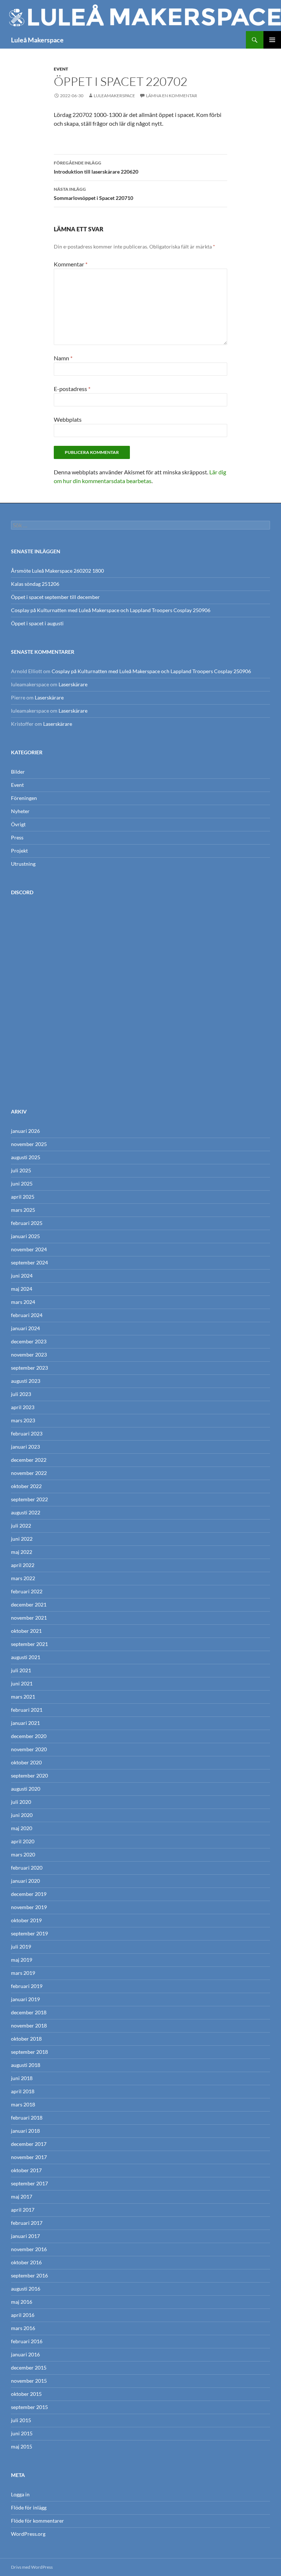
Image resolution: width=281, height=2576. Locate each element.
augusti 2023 (26, 1381)
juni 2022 (22, 1539)
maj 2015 (22, 2446)
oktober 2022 (26, 1486)
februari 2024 (27, 1315)
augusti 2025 (26, 1157)
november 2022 (29, 1473)
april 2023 (23, 1407)
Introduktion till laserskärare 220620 (96, 167)
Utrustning (23, 864)
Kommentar (71, 264)
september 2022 (29, 1499)
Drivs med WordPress (32, 2567)
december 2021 (29, 1604)
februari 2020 (27, 1868)
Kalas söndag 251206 (35, 584)
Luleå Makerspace (37, 40)
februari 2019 (27, 1986)
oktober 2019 (26, 1920)
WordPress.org (28, 2534)
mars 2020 (23, 1854)
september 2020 (29, 1775)
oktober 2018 (26, 2039)
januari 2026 (25, 1131)
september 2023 (29, 1368)
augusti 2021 (26, 1657)
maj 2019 (22, 1960)
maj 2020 (22, 1828)
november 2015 (29, 2381)
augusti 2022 (26, 1512)
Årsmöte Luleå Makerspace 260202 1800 (57, 571)
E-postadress (72, 389)
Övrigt (18, 824)
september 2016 (29, 2275)
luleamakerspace (114, 96)
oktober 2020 (26, 1762)
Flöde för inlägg (29, 2507)
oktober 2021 (26, 1631)
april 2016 (23, 2315)
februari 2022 (27, 1591)
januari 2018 (25, 2131)
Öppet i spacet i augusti (37, 623)
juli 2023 (21, 1394)
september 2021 (29, 1644)
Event (61, 69)
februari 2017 (27, 2223)
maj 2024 (22, 1289)
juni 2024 (22, 1276)
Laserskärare (73, 684)
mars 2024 (23, 1302)
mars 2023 (23, 1420)
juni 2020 (22, 1815)
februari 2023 (27, 1433)
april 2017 (23, 2210)
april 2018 (23, 2091)
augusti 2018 (26, 2065)
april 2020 (23, 1841)
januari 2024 (25, 1328)
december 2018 (29, 2012)
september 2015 (29, 2407)
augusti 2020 (26, 1789)
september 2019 (29, 1933)
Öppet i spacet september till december (55, 597)
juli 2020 (21, 1802)
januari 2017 (25, 2236)
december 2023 (29, 1341)
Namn (63, 358)
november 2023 (29, 1355)
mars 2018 (23, 2104)
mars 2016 (23, 2328)
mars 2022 (23, 1578)
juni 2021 (22, 1683)
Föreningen (24, 798)
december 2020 (29, 1736)
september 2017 (29, 2183)
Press (17, 837)
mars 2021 (23, 1697)
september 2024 (29, 1262)
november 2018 (29, 2025)
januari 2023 (25, 1447)
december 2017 (29, 2144)
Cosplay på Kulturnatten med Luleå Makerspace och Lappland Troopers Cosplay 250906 (111, 610)
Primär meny (272, 40)
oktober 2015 (26, 2394)
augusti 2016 (26, 2289)
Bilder (18, 772)
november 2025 (29, 1144)
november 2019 (29, 1907)
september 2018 (29, 2052)
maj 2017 (22, 2196)
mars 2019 (23, 1973)
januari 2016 (25, 2354)
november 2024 (29, 1249)
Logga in (20, 2494)
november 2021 (29, 1618)
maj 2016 (22, 2302)
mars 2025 (23, 1210)
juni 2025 (22, 1183)
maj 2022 (22, 1552)
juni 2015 (22, 2433)
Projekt (19, 851)
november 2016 (29, 2249)
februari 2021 (27, 1710)
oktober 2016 (26, 2262)
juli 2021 (21, 1670)
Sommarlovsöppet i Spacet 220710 (93, 194)
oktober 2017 (26, 2170)
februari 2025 (27, 1223)
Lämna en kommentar (172, 96)
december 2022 (29, 1460)
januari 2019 (25, 1999)
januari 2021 (25, 1723)
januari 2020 (25, 1881)
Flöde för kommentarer (38, 2521)
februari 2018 (27, 2118)
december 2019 (29, 1894)
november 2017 (29, 2157)
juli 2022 (21, 1526)
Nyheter (20, 811)
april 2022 (23, 1565)
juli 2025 (21, 1170)
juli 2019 (21, 1947)
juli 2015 (21, 2420)
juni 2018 (22, 2078)
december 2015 (29, 2368)
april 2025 (23, 1197)
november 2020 (29, 1749)
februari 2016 (27, 2341)
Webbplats (68, 419)
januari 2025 (25, 1236)
